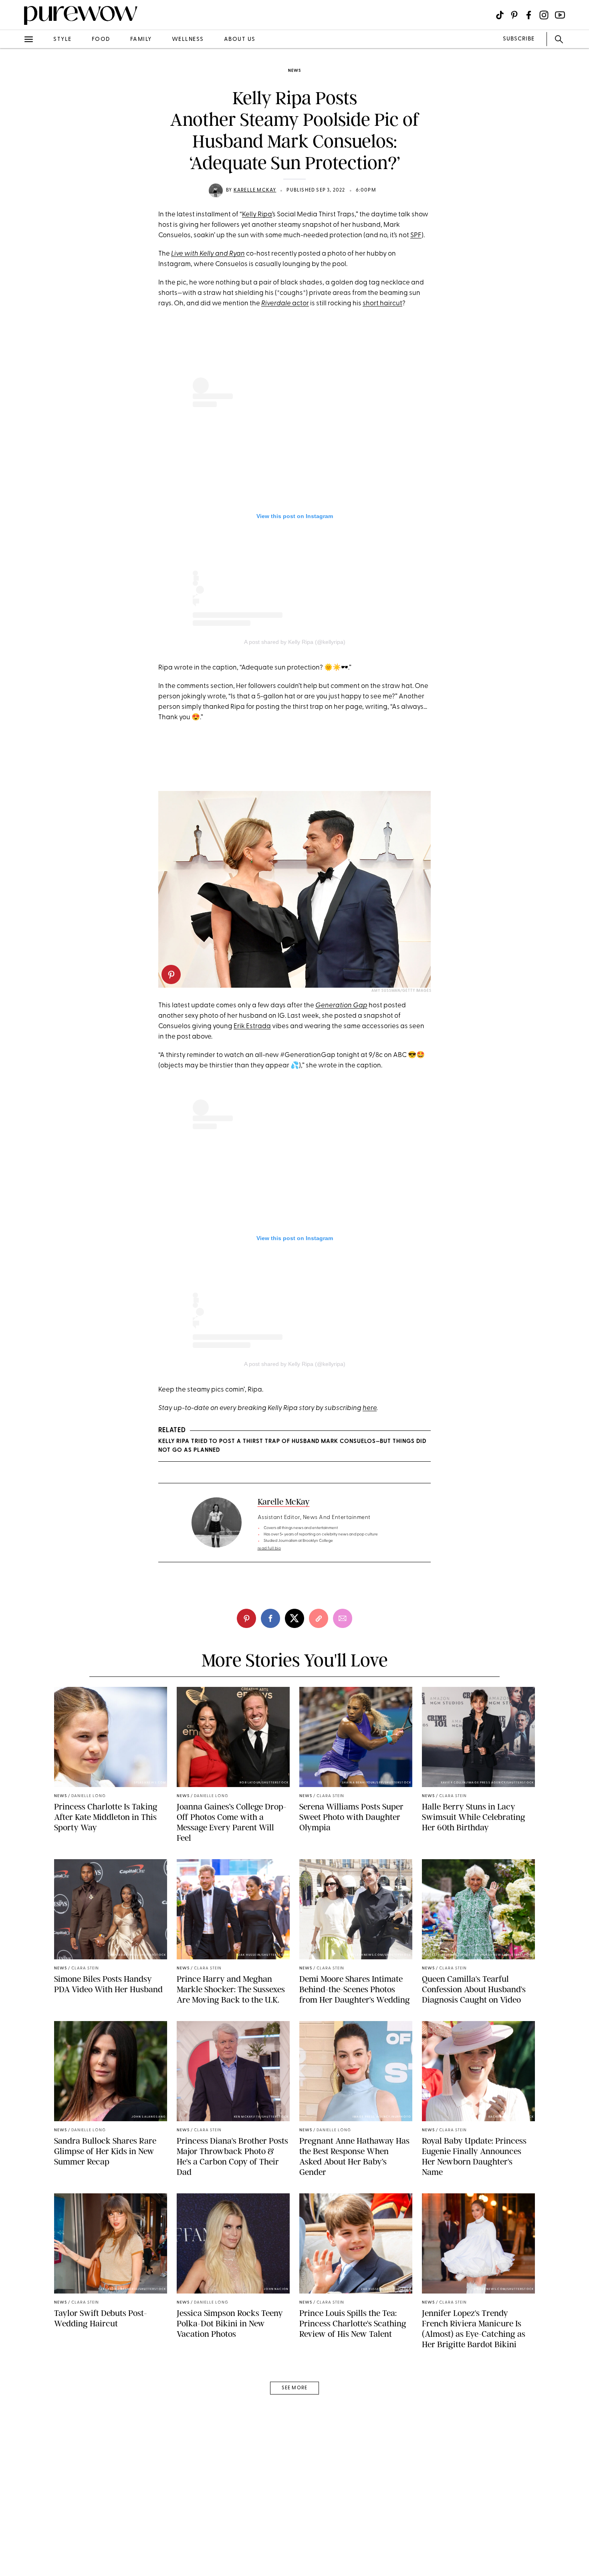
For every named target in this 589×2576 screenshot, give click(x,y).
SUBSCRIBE (519, 39)
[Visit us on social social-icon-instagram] (544, 15)
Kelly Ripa (257, 215)
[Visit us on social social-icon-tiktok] (500, 15)
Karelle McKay (255, 190)
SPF (416, 235)
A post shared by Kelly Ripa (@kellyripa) (295, 642)
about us (240, 39)
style (63, 39)
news (294, 71)
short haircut (382, 304)
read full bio (269, 1548)
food (101, 39)
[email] (15, 191)
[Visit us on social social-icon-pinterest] (514, 15)
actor (285, 304)
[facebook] (15, 126)
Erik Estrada (252, 1026)
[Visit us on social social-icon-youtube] (560, 15)
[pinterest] (15, 104)
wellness (188, 39)
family (141, 39)
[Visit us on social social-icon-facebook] (529, 15)
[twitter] (15, 147)
